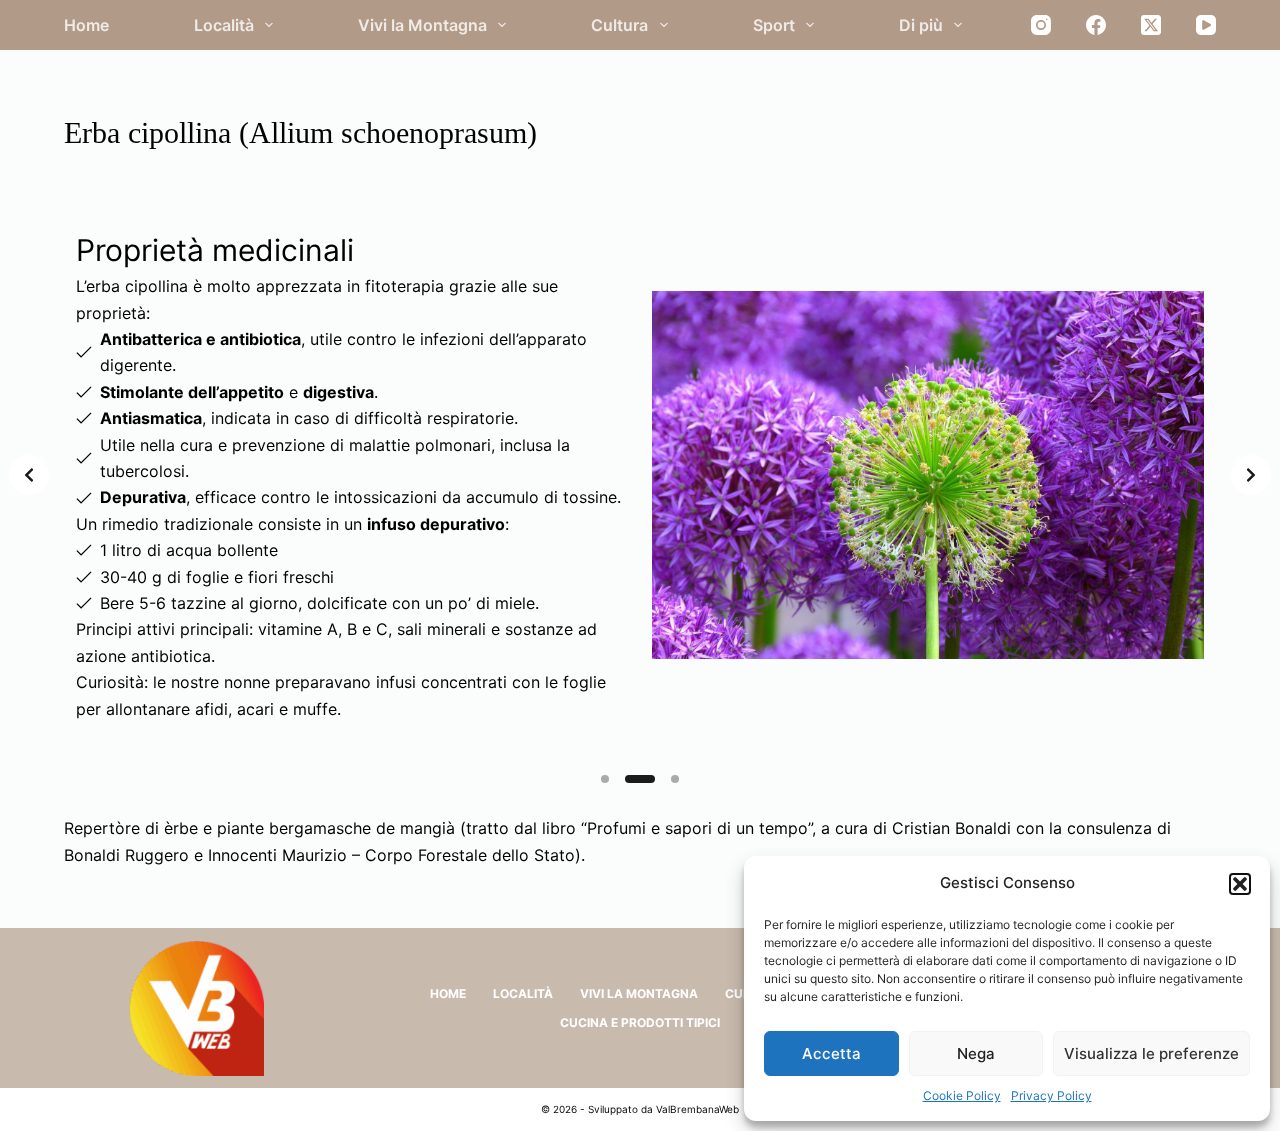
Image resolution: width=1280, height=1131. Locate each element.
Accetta (831, 1053)
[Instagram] (1041, 25)
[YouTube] (1206, 25)
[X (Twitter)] (1151, 25)
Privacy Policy (1051, 1095)
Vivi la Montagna (422, 25)
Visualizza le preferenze (1151, 1053)
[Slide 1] (605, 779)
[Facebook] (1096, 25)
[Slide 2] (629, 779)
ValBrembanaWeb (697, 1109)
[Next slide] (1251, 475)
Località (224, 25)
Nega (976, 1053)
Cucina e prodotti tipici (640, 1022)
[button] (1240, 884)
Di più (921, 25)
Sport (774, 25)
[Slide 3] (664, 779)
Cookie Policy (962, 1095)
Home (86, 25)
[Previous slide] (29, 475)
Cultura (619, 25)
